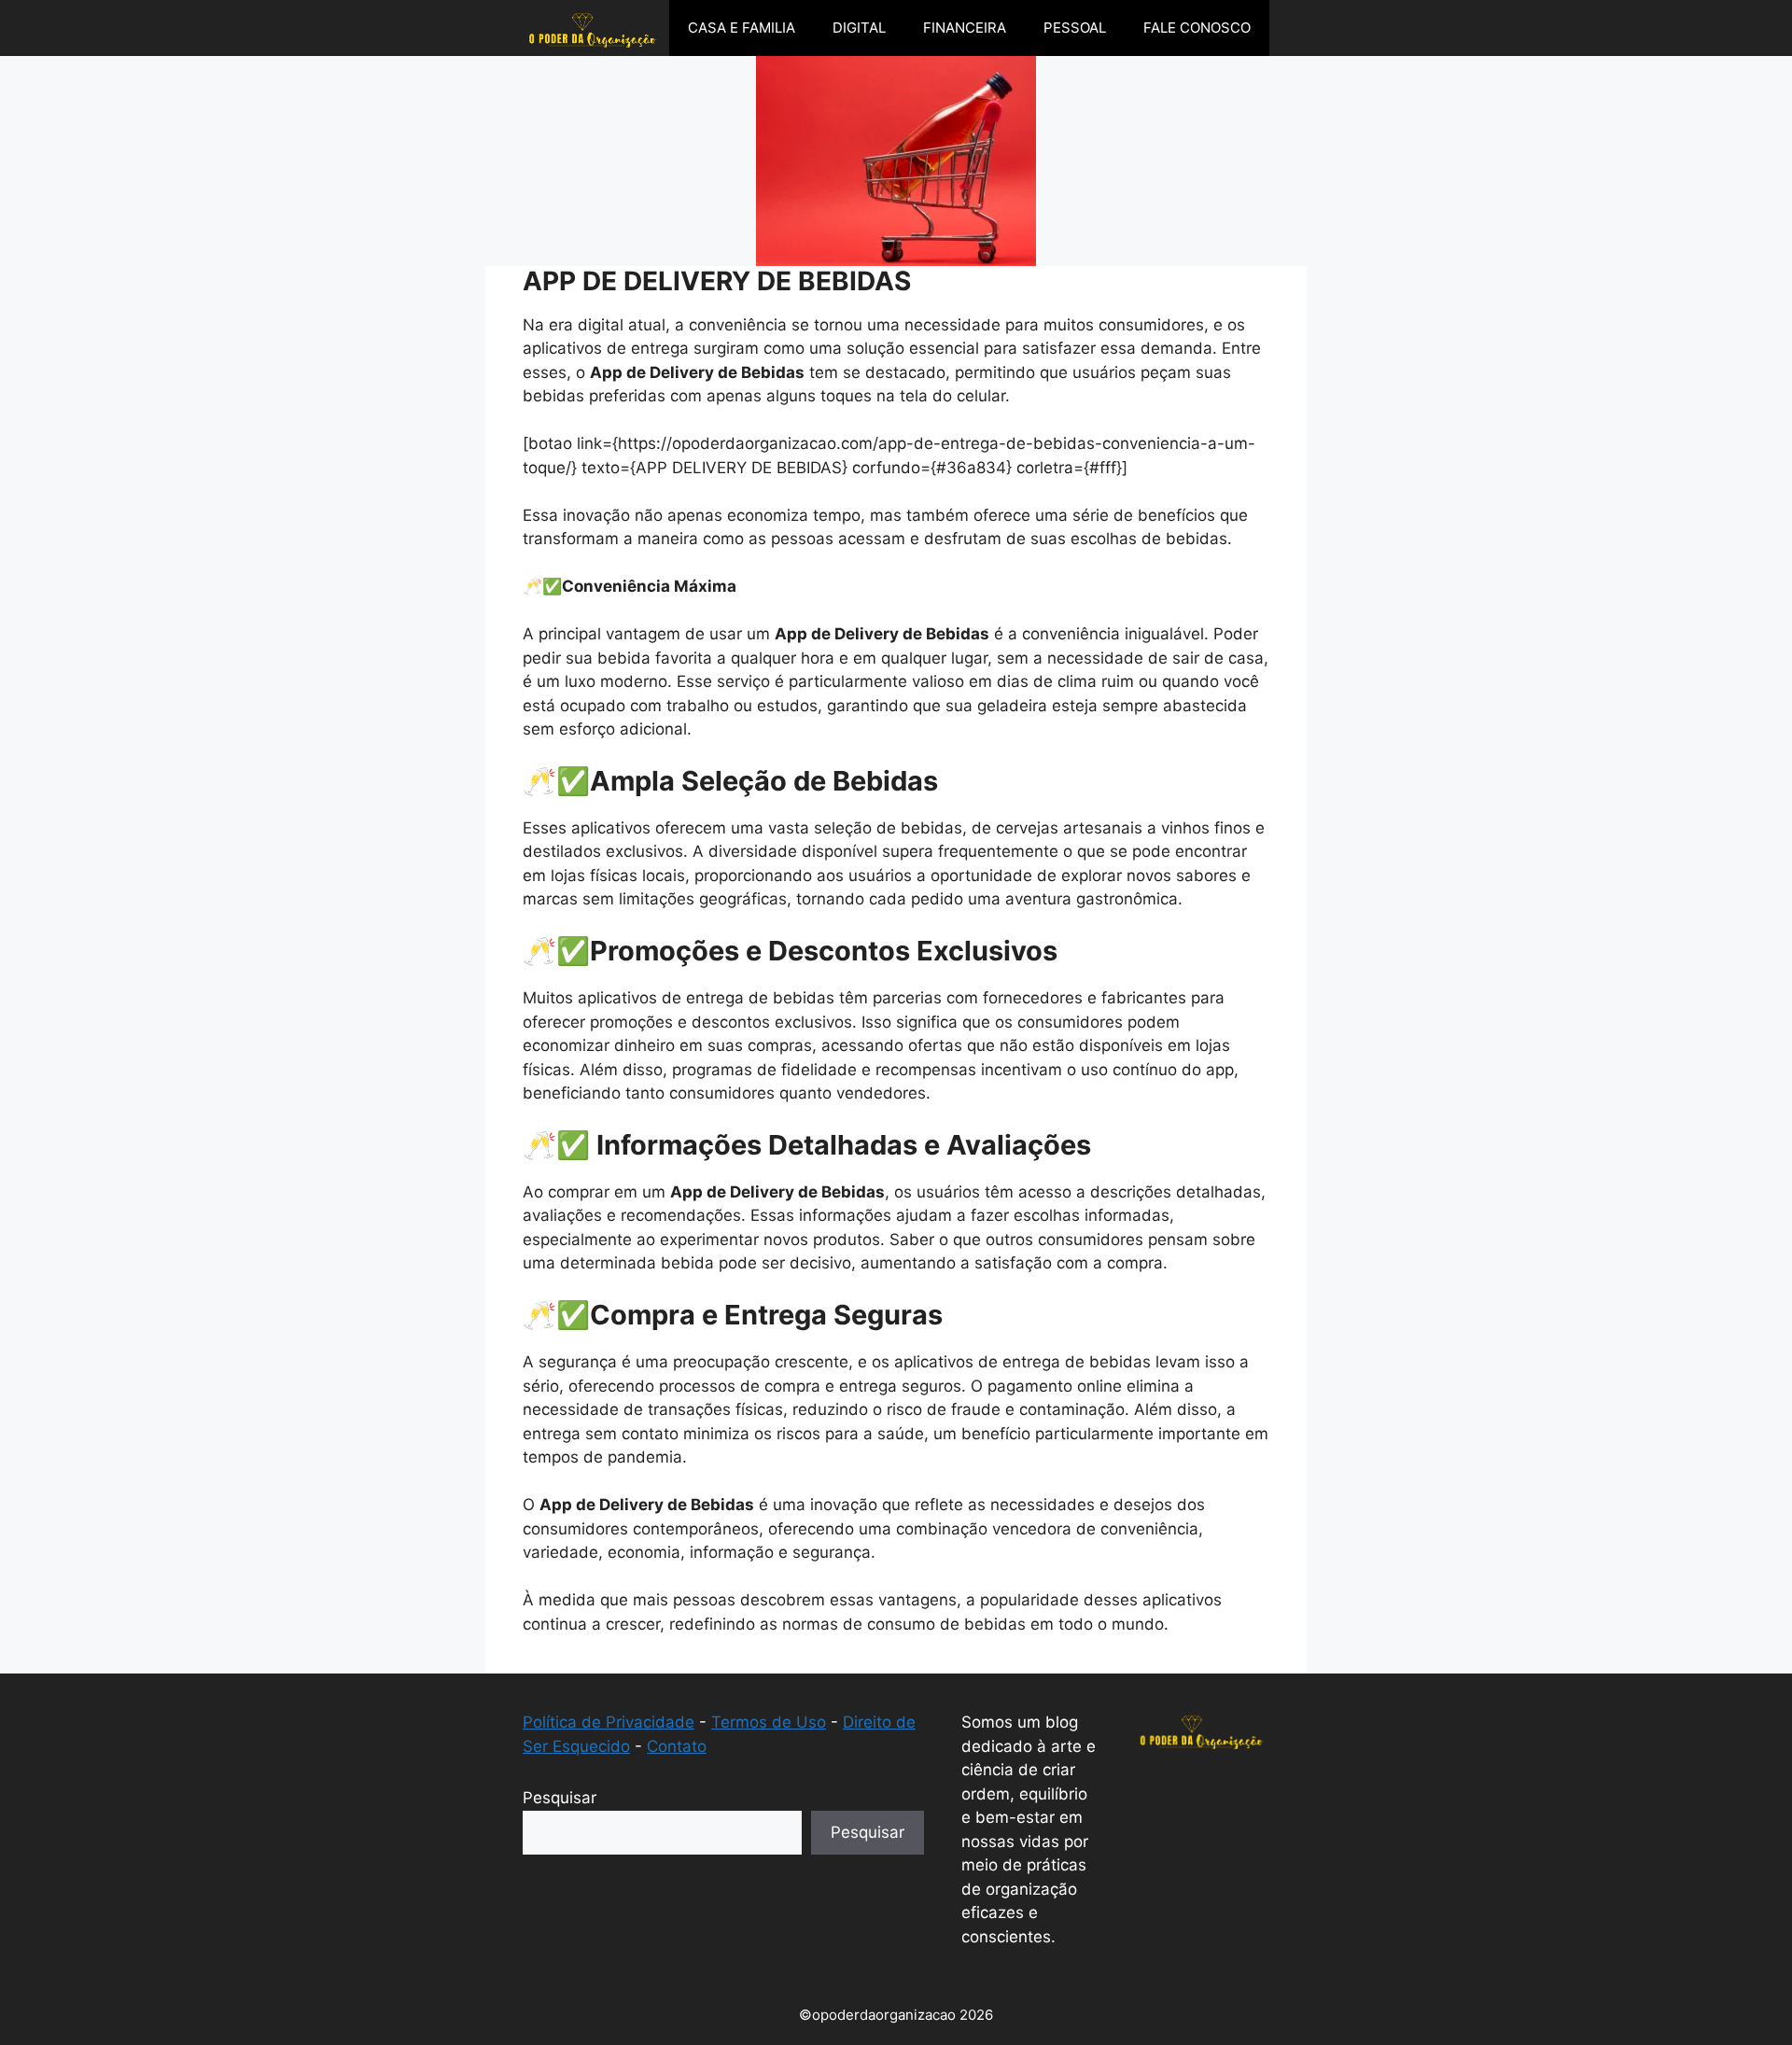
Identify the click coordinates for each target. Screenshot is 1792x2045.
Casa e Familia (742, 28)
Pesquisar (560, 1798)
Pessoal (1075, 28)
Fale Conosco (1197, 28)
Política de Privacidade (609, 1722)
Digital (859, 28)
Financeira (965, 28)
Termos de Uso (769, 1722)
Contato (677, 1746)
